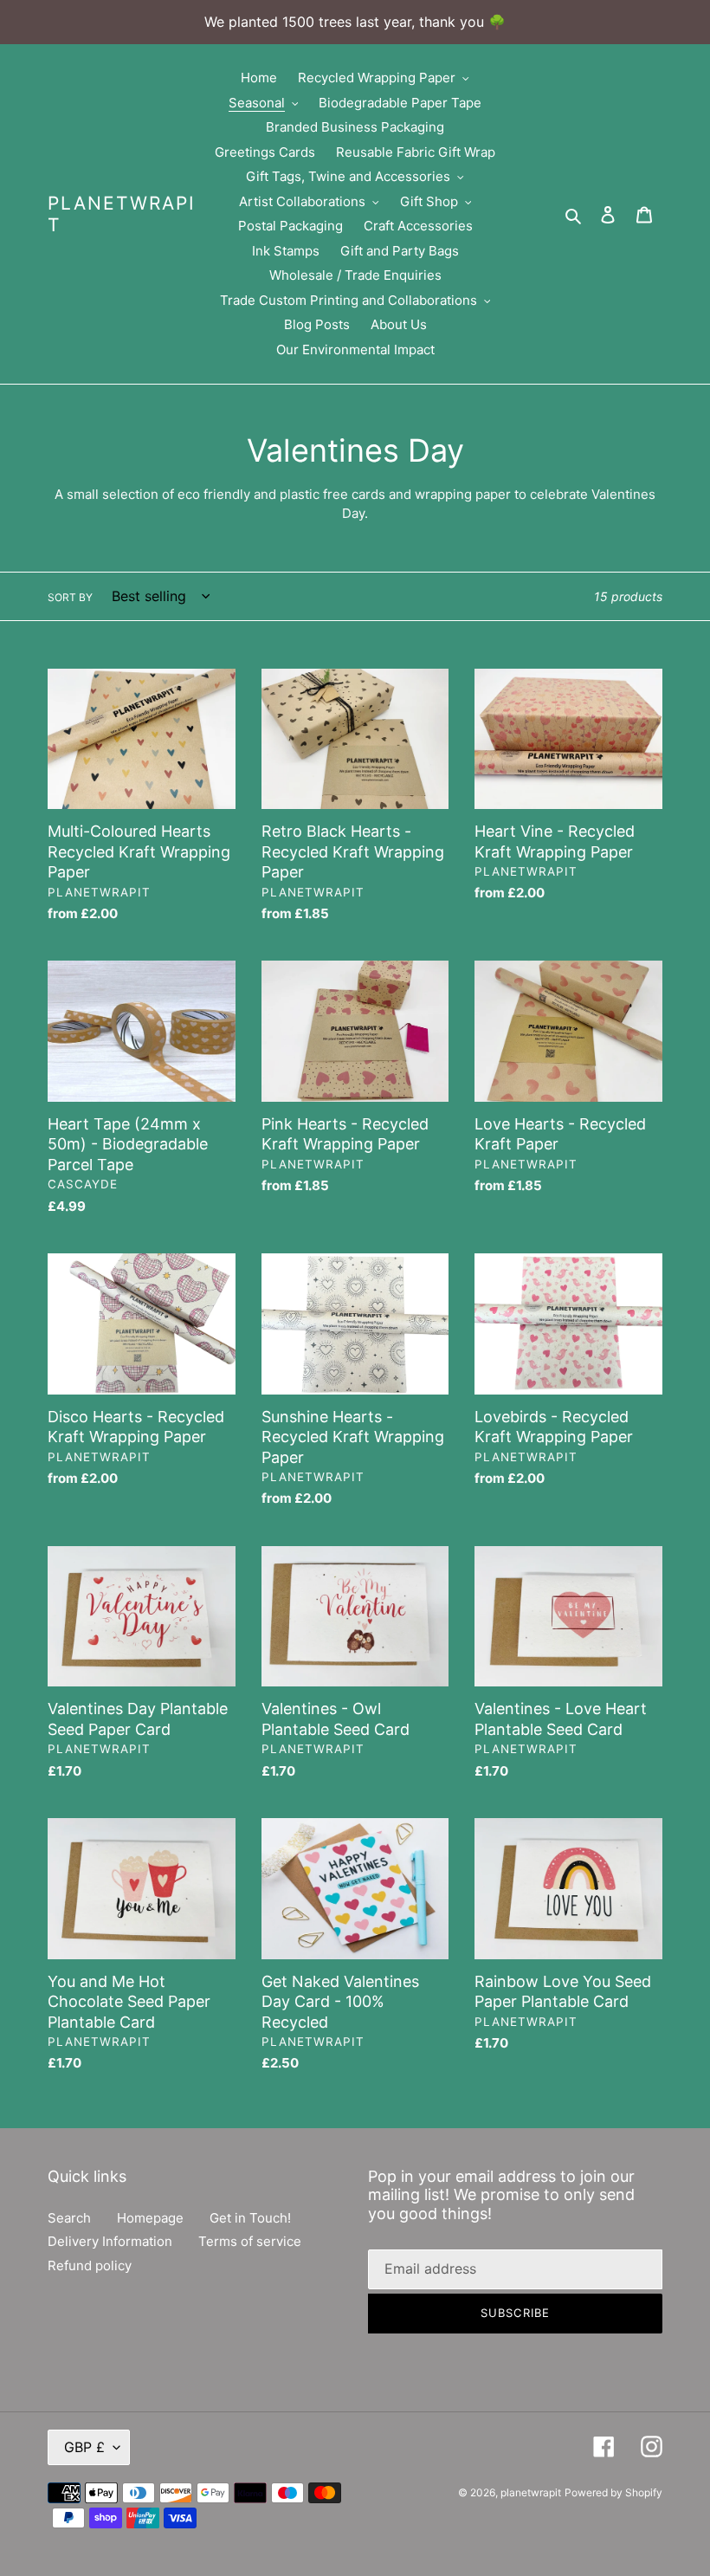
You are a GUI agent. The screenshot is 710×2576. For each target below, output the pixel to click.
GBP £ (84, 2447)
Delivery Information (110, 2241)
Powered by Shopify (613, 2492)
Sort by (70, 597)
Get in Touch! (250, 2218)
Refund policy (90, 2265)
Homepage (150, 2218)
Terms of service (250, 2241)
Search (69, 2218)
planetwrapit (122, 214)
